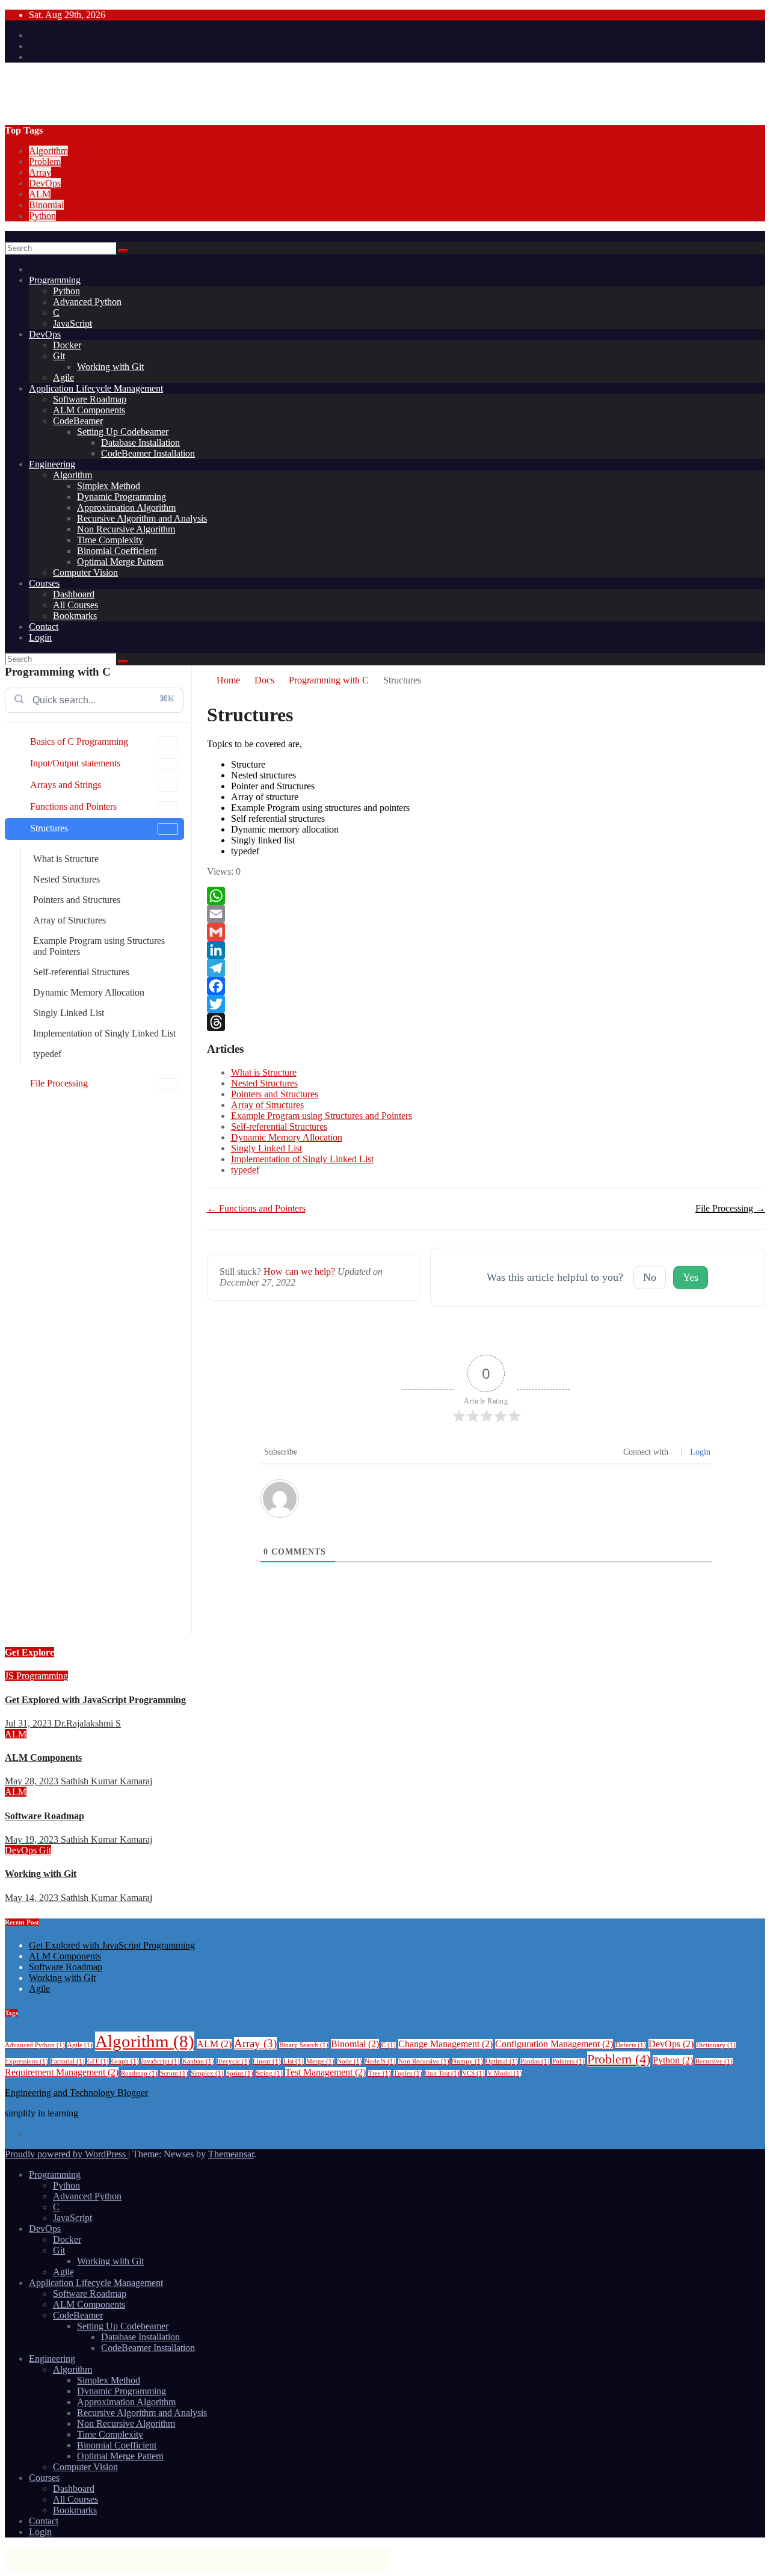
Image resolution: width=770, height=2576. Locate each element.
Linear (267, 2061)
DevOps (45, 183)
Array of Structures (69, 920)
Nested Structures (66, 879)
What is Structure (66, 859)
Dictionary (716, 2045)
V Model (505, 2073)
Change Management (445, 2044)
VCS (473, 2073)
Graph (125, 2061)
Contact (44, 627)
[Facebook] (486, 986)
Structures (49, 828)
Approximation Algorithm (126, 507)
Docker (67, 345)
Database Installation (140, 442)
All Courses (75, 605)
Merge (320, 2061)
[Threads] (486, 1022)
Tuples (408, 2073)
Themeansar (231, 2154)
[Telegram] (486, 968)
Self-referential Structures (81, 972)
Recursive (714, 2061)
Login (40, 637)
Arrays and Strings (66, 785)
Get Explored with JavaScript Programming (95, 1700)
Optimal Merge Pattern (120, 562)
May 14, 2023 (33, 1898)
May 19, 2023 (33, 1839)
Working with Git (110, 367)
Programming (55, 280)
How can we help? (299, 1271)
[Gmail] (486, 932)
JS (11, 1676)
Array (40, 172)
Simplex (207, 2073)
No (650, 1277)
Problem (45, 162)
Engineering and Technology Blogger (158, 83)
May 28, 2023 (33, 1781)
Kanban (198, 2061)
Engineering (52, 464)
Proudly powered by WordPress (66, 2154)
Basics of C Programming (79, 741)
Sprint (240, 2073)
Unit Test (442, 2073)
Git (59, 356)
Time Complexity (110, 540)
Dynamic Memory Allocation (89, 992)
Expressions (26, 2061)
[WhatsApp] (486, 896)
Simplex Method (109, 486)
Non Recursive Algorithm (126, 529)
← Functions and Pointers (256, 1208)
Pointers (568, 2061)
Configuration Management (554, 2044)
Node (350, 2061)
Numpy (467, 2061)
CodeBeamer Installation (148, 453)
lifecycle (233, 2061)
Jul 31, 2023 (29, 1723)
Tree (380, 2073)
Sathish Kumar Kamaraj (106, 1781)
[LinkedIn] (486, 950)
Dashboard (74, 594)
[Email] (486, 914)
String (269, 2073)
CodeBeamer (78, 421)
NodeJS (380, 2061)
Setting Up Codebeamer (123, 432)
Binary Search (304, 2045)
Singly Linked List (69, 1013)
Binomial (46, 205)
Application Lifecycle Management (96, 388)
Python (42, 216)
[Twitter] (486, 1004)
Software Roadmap (90, 399)
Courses (44, 583)
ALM (40, 194)
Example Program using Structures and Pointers (99, 946)
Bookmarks (75, 616)
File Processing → (730, 1208)
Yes (691, 1277)
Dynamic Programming (122, 497)
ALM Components (89, 410)
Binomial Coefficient (117, 551)
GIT (98, 2061)
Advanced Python (87, 302)
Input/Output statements (75, 763)
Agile (63, 377)
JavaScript (72, 323)
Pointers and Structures (77, 900)
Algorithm (48, 151)
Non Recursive (424, 2061)
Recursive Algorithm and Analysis (142, 518)
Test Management (325, 2072)
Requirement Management (62, 2072)
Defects (631, 2045)
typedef (47, 1054)
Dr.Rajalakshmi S (88, 1723)
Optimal (502, 2061)
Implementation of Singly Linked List (104, 1033)
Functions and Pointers (73, 806)
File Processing (59, 1083)
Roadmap (139, 2073)
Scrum (174, 2073)
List (294, 2061)
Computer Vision (85, 572)
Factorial (68, 2061)
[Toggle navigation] (8, 239)
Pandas (535, 2061)
